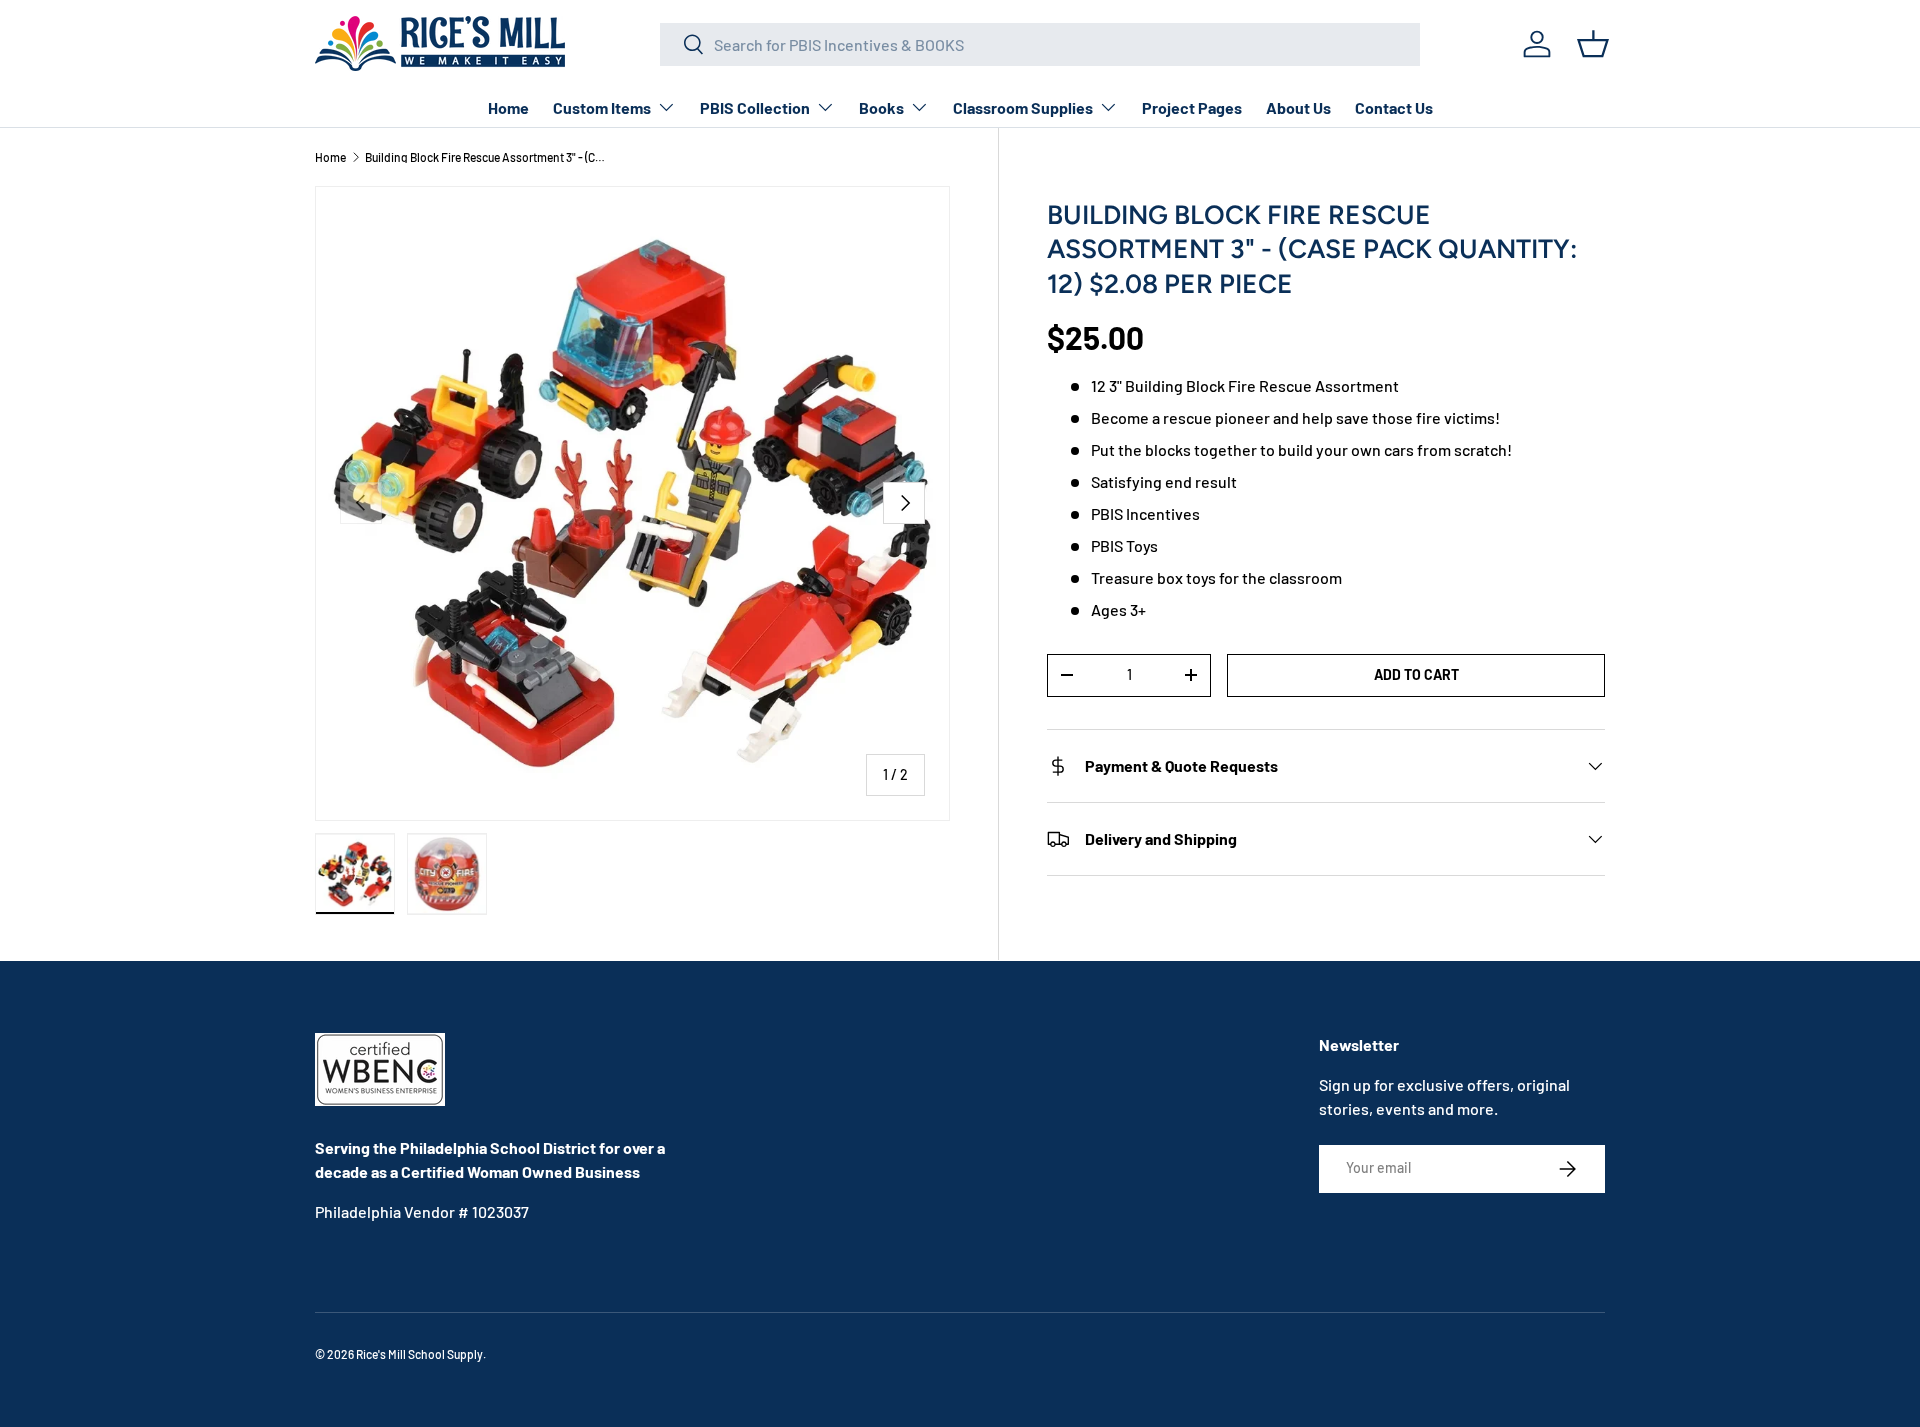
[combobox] (1040, 44)
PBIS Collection (755, 107)
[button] (1593, 44)
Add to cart (1416, 674)
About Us (1298, 107)
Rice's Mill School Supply (419, 1354)
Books (881, 107)
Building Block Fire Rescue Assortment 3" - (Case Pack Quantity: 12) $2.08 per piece (485, 157)
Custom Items (602, 107)
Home (508, 107)
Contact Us (1394, 107)
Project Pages (1192, 107)
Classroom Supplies (1023, 107)
